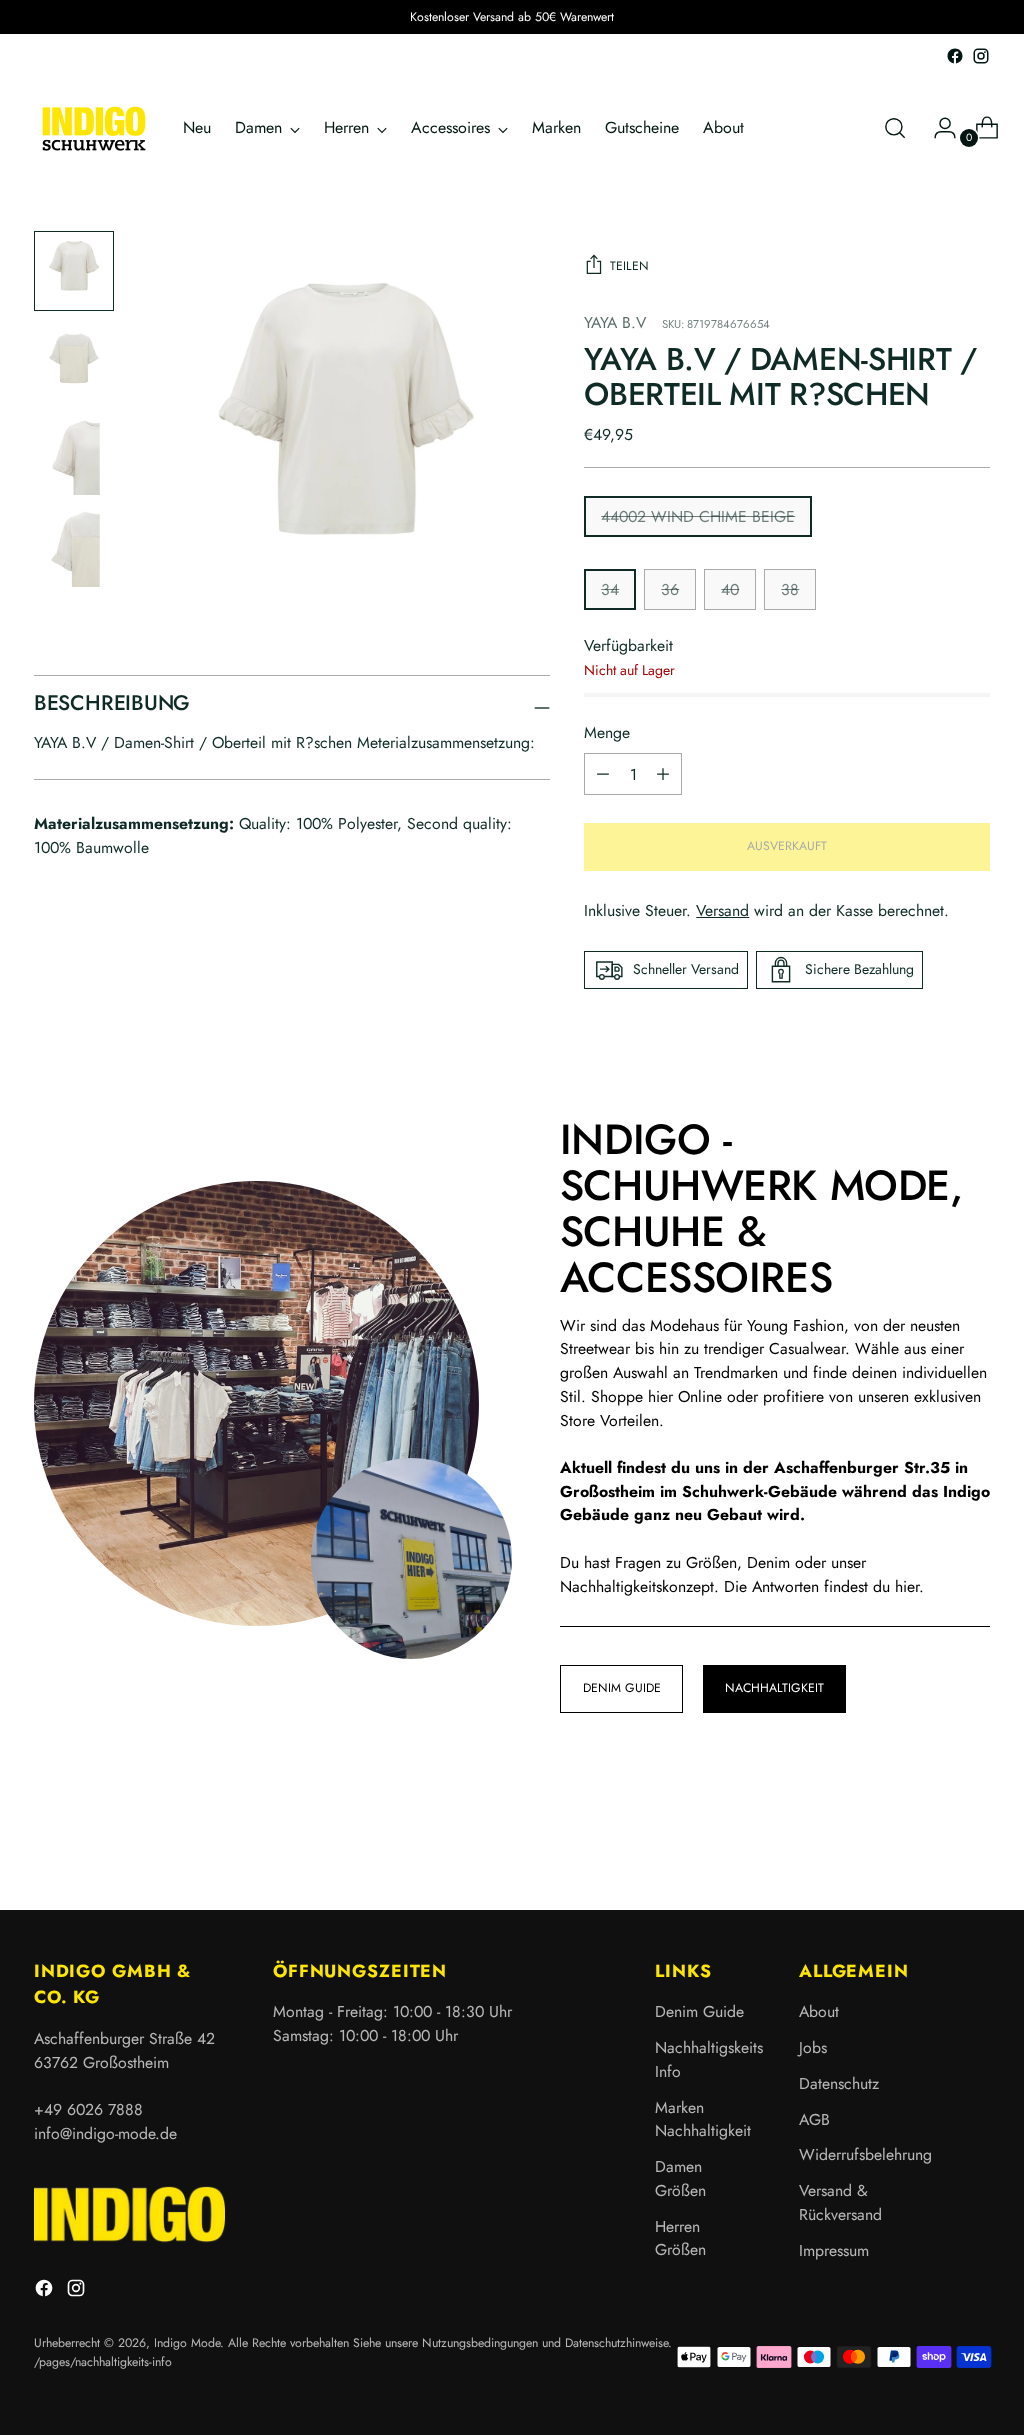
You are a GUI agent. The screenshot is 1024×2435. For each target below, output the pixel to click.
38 (790, 589)
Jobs (813, 2047)
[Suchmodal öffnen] (895, 128)
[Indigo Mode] (94, 128)
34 (610, 589)
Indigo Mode (187, 2343)
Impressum (834, 2250)
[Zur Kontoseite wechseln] (937, 128)
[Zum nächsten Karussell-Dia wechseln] (973, 1841)
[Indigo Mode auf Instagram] (981, 56)
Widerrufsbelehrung (865, 2154)
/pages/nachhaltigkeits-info (103, 2362)
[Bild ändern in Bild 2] (74, 363)
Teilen (629, 266)
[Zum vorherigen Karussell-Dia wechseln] (927, 1842)
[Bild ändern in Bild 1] (74, 271)
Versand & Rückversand (840, 2202)
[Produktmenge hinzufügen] (603, 774)
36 (670, 589)
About (819, 2011)
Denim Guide (699, 2011)
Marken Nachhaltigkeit (703, 2119)
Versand (722, 910)
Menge (607, 732)
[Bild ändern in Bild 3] (74, 455)
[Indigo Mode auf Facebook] (955, 56)
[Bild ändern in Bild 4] (74, 547)
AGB (814, 2119)
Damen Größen (680, 2178)
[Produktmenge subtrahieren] (663, 774)
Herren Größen (680, 2238)
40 (730, 589)
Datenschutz (839, 2083)
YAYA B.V (615, 322)
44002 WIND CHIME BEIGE (698, 516)
